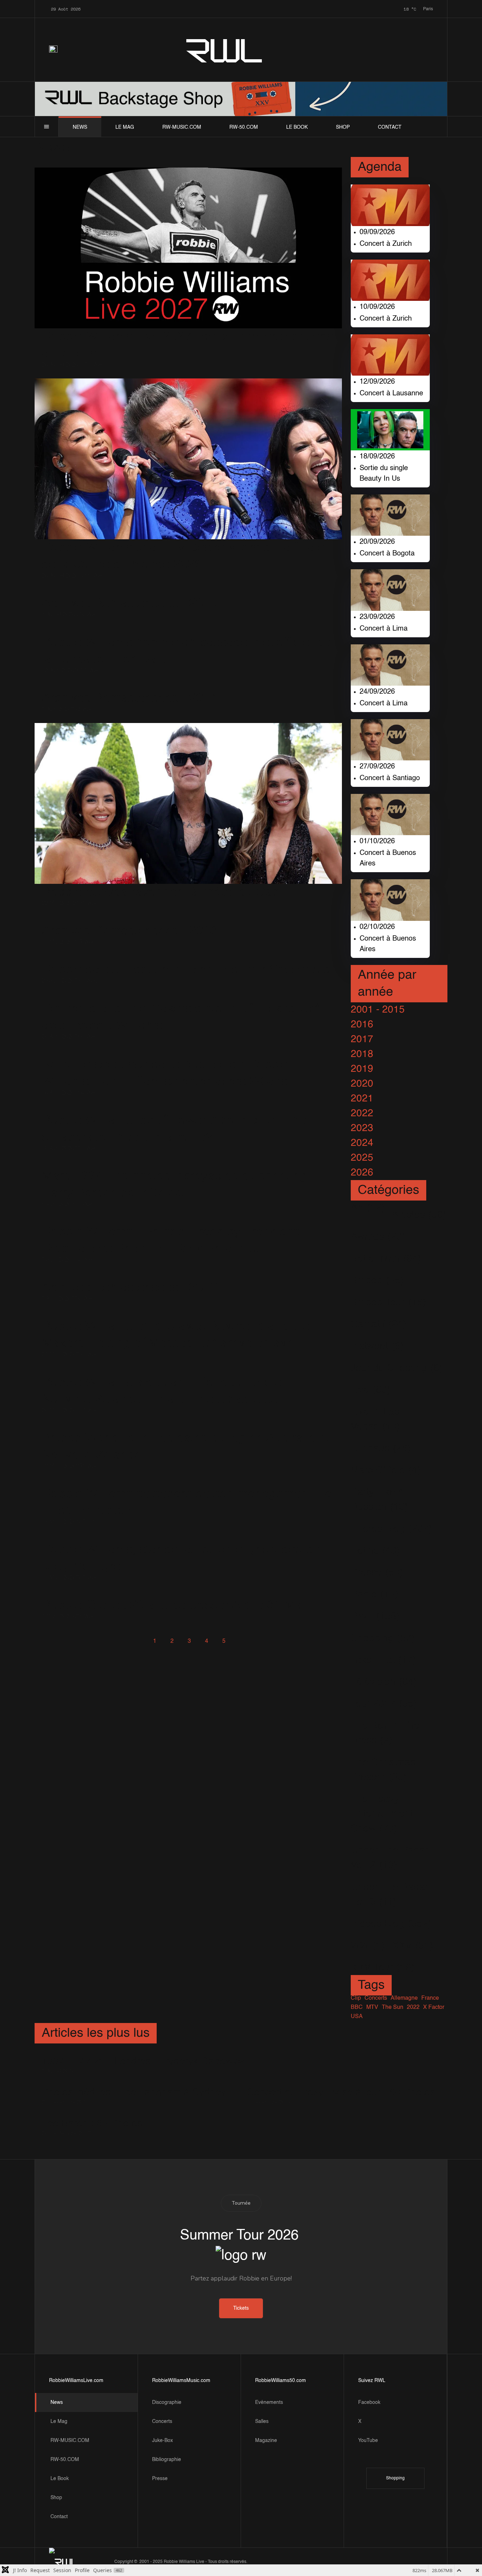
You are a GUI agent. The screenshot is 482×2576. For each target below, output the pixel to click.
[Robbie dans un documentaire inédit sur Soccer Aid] (186, 959)
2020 (362, 1084)
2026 (362, 1173)
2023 (362, 1128)
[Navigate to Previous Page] (137, 1641)
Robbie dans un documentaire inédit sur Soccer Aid (186, 970)
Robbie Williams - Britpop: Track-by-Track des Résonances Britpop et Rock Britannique (171, 1240)
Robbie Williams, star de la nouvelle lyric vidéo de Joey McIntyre (181, 1558)
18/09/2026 (377, 457)
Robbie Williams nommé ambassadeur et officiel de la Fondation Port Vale (186, 651)
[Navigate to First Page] (120, 1641)
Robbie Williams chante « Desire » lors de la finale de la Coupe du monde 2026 (183, 556)
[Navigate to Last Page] (258, 1641)
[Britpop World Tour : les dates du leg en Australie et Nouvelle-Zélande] (188, 1427)
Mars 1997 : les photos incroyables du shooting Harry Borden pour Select (174, 1185)
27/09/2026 (377, 767)
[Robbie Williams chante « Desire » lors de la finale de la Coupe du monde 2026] (188, 459)
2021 (362, 1099)
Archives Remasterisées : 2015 (129, 603)
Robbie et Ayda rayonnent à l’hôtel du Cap (160, 892)
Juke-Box (162, 2441)
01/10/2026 (377, 842)
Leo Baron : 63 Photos (92, 2124)
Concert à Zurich (386, 244)
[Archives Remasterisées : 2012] (129, 1277)
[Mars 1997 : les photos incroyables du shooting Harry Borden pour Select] (188, 1165)
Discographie (167, 2402)
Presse (160, 2479)
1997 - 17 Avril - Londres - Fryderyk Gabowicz (143, 2061)
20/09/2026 (377, 542)
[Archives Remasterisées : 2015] (129, 592)
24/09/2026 (377, 692)
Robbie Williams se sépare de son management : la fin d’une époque (187, 1502)
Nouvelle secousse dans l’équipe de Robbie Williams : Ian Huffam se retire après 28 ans (165, 1073)
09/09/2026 (377, 232)
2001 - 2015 (378, 1010)
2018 (362, 1054)
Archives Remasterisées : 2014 (129, 698)
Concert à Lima (384, 629)
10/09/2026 (377, 307)
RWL (225, 50)
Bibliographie (167, 2460)
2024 (362, 1143)
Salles (262, 2422)
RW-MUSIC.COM (182, 127)
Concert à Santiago (390, 778)
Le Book (297, 127)
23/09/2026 (377, 617)
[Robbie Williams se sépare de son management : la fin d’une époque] (188, 1483)
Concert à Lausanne (391, 394)
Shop (343, 127)
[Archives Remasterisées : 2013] (129, 920)
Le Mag (125, 127)
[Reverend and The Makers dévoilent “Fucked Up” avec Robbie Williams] (188, 998)
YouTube (368, 2441)
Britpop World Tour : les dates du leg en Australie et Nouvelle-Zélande (186, 1447)
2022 (362, 1113)
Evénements (269, 2402)
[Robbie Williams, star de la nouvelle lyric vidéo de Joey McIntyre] (188, 1539)
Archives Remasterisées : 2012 (129, 1288)
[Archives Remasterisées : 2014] (129, 687)
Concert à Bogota (387, 554)
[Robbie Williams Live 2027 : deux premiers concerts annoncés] (188, 248)
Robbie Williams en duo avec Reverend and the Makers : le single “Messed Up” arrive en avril (176, 1335)
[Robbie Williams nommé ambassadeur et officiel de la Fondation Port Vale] (188, 631)
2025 (362, 1158)
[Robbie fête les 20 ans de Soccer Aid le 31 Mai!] (175, 1594)
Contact (390, 127)
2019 (362, 1069)
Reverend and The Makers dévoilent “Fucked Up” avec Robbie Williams (180, 1017)
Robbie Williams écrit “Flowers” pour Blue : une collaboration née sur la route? (174, 1129)
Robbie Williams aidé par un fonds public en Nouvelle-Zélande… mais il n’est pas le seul (165, 1391)
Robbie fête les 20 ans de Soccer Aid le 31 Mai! (175, 1605)
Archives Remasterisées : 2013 (129, 931)
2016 (362, 1025)
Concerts (162, 2422)
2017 (362, 1039)
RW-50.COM (244, 127)
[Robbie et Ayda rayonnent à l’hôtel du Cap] (188, 803)
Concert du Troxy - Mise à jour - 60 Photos (341, 2092)
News (80, 127)
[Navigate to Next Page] (241, 1641)
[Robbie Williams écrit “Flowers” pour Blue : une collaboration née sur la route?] (188, 1109)
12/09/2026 (377, 382)
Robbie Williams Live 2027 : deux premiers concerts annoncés (188, 345)
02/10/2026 (377, 927)
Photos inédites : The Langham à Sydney (134, 2092)
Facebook (369, 2402)
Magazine (266, 2441)
